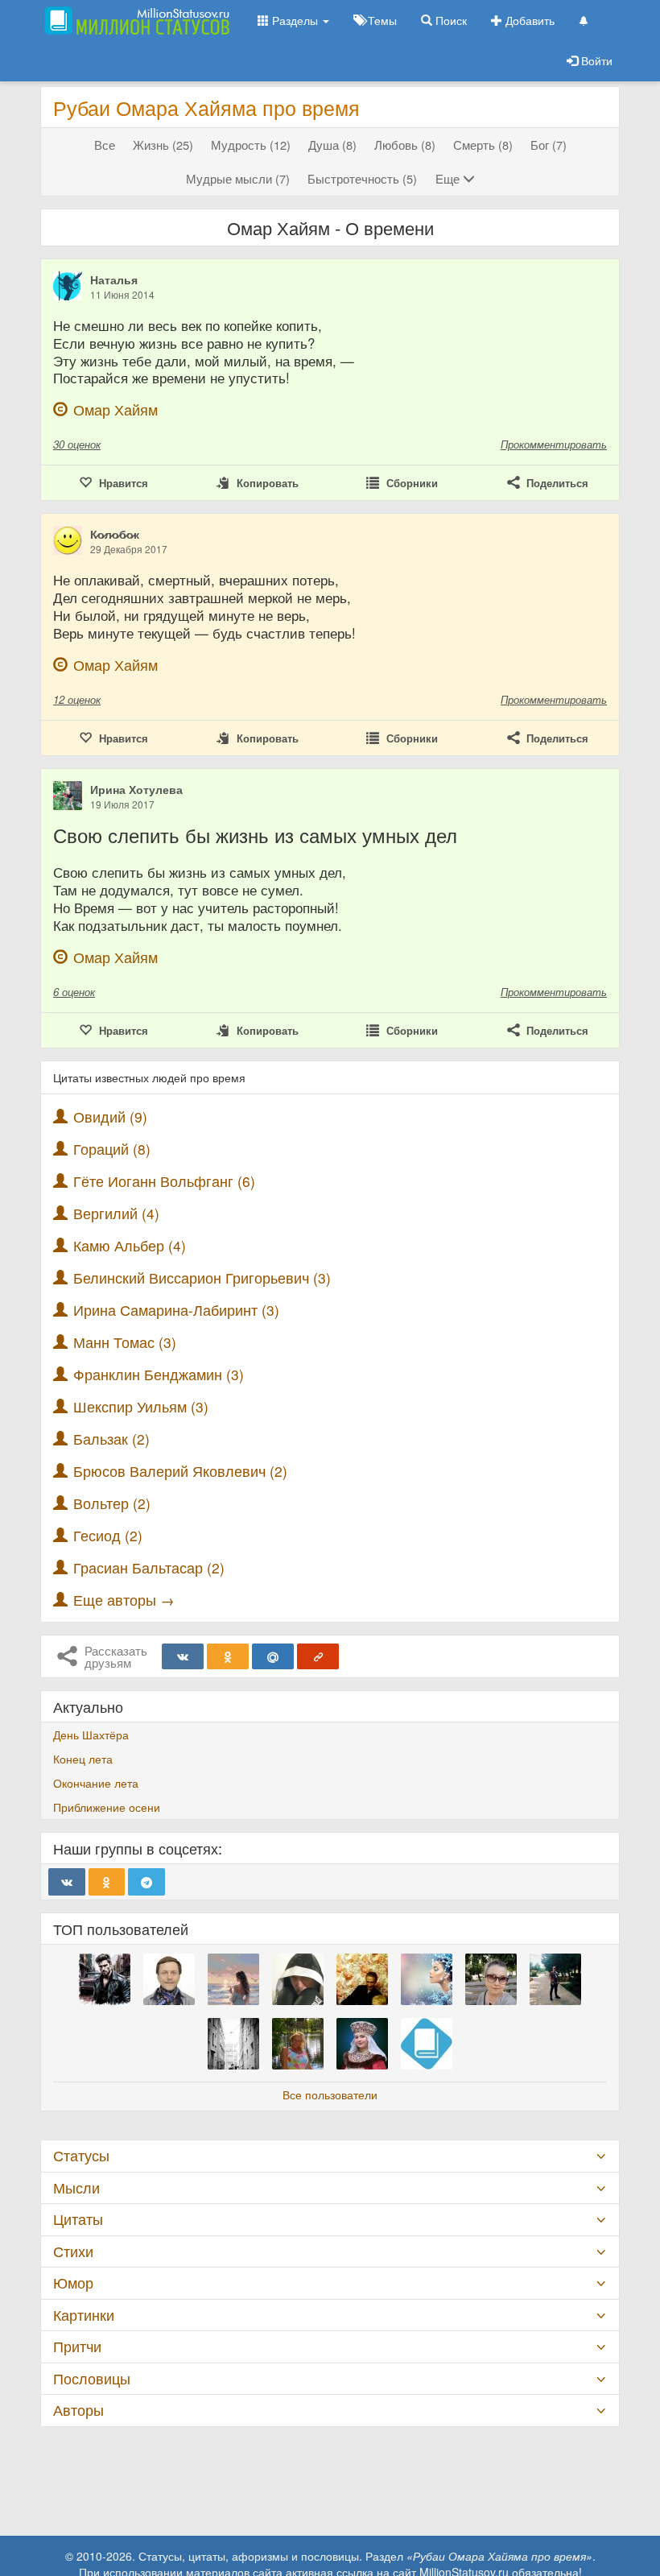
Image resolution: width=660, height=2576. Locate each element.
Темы (381, 20)
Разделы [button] (295, 20)
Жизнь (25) (163, 145)
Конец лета (83, 1759)
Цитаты (78, 2219)
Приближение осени (107, 1807)
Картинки (84, 2315)
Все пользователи (330, 2094)
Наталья (114, 279)
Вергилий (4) (116, 1213)
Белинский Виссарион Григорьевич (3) (202, 1278)
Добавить (528, 20)
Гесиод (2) (108, 1535)
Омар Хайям (115, 409)
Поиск (450, 20)
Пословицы (92, 2378)
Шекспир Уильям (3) (141, 1406)
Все (105, 145)
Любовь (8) (405, 145)
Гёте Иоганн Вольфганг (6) (164, 1181)
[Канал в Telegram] (146, 1882)
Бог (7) (549, 145)
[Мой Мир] (273, 1656)
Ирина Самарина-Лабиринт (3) (176, 1310)
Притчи (77, 2346)
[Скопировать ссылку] (318, 1656)
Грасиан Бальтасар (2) (149, 1567)
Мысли (76, 2187)
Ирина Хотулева (136, 789)
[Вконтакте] (183, 1656)
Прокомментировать (554, 444)
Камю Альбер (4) (130, 1245)
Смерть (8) (483, 145)
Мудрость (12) (251, 145)
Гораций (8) (112, 1149)
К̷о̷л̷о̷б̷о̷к (115, 534)
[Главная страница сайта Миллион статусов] (135, 20)
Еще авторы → (124, 1600)
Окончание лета (96, 1783)
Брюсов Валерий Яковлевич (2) (180, 1471)
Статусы (81, 2155)
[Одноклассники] (228, 1656)
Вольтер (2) (112, 1503)
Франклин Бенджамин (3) (159, 1374)
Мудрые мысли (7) (238, 178)
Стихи (73, 2251)
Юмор (73, 2282)
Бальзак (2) (111, 1439)
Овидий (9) (110, 1116)
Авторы (78, 2410)
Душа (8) (332, 145)
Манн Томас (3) (125, 1342)
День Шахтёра (91, 1735)
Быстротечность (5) (362, 178)
